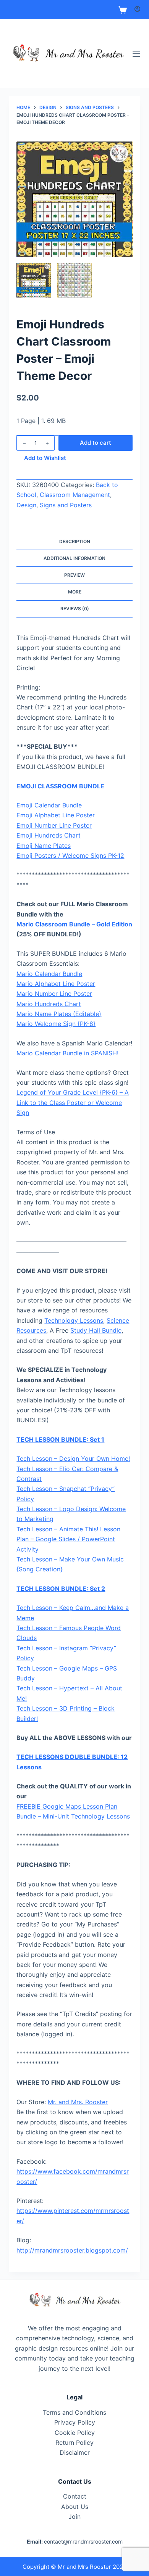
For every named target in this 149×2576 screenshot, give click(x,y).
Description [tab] (75, 541)
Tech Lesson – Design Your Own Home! (73, 1458)
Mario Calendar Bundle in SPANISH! (67, 1053)
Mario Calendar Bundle (49, 974)
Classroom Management (75, 495)
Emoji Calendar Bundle (49, 805)
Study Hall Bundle (96, 1330)
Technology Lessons (74, 1320)
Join (74, 2517)
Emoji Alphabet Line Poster (56, 815)
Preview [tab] (74, 575)
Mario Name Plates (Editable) (59, 1014)
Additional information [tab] (74, 558)
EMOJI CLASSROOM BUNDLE (60, 786)
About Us (75, 2507)
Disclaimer (75, 2452)
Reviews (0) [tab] (75, 609)
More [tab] (75, 592)
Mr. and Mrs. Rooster (78, 2102)
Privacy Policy (75, 2422)
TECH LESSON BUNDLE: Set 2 (61, 1589)
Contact (75, 2496)
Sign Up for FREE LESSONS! (74, 10)
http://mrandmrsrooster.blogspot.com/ (72, 2250)
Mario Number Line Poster (54, 994)
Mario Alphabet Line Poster (56, 984)
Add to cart (96, 443)
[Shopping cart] (122, 10)
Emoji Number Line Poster (54, 825)
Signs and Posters (66, 505)
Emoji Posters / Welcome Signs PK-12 (70, 855)
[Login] (137, 10)
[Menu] (136, 54)
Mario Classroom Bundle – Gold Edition (74, 924)
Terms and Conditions (74, 2412)
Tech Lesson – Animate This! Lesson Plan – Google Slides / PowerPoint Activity (68, 1539)
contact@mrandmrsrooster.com (83, 2541)
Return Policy (74, 2443)
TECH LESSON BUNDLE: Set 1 (60, 1439)
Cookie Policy (75, 2433)
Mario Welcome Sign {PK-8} (56, 1024)
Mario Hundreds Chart (49, 1004)
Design (26, 505)
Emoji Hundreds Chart (49, 835)
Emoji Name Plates (44, 846)
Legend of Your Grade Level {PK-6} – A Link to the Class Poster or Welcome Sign (73, 1102)
